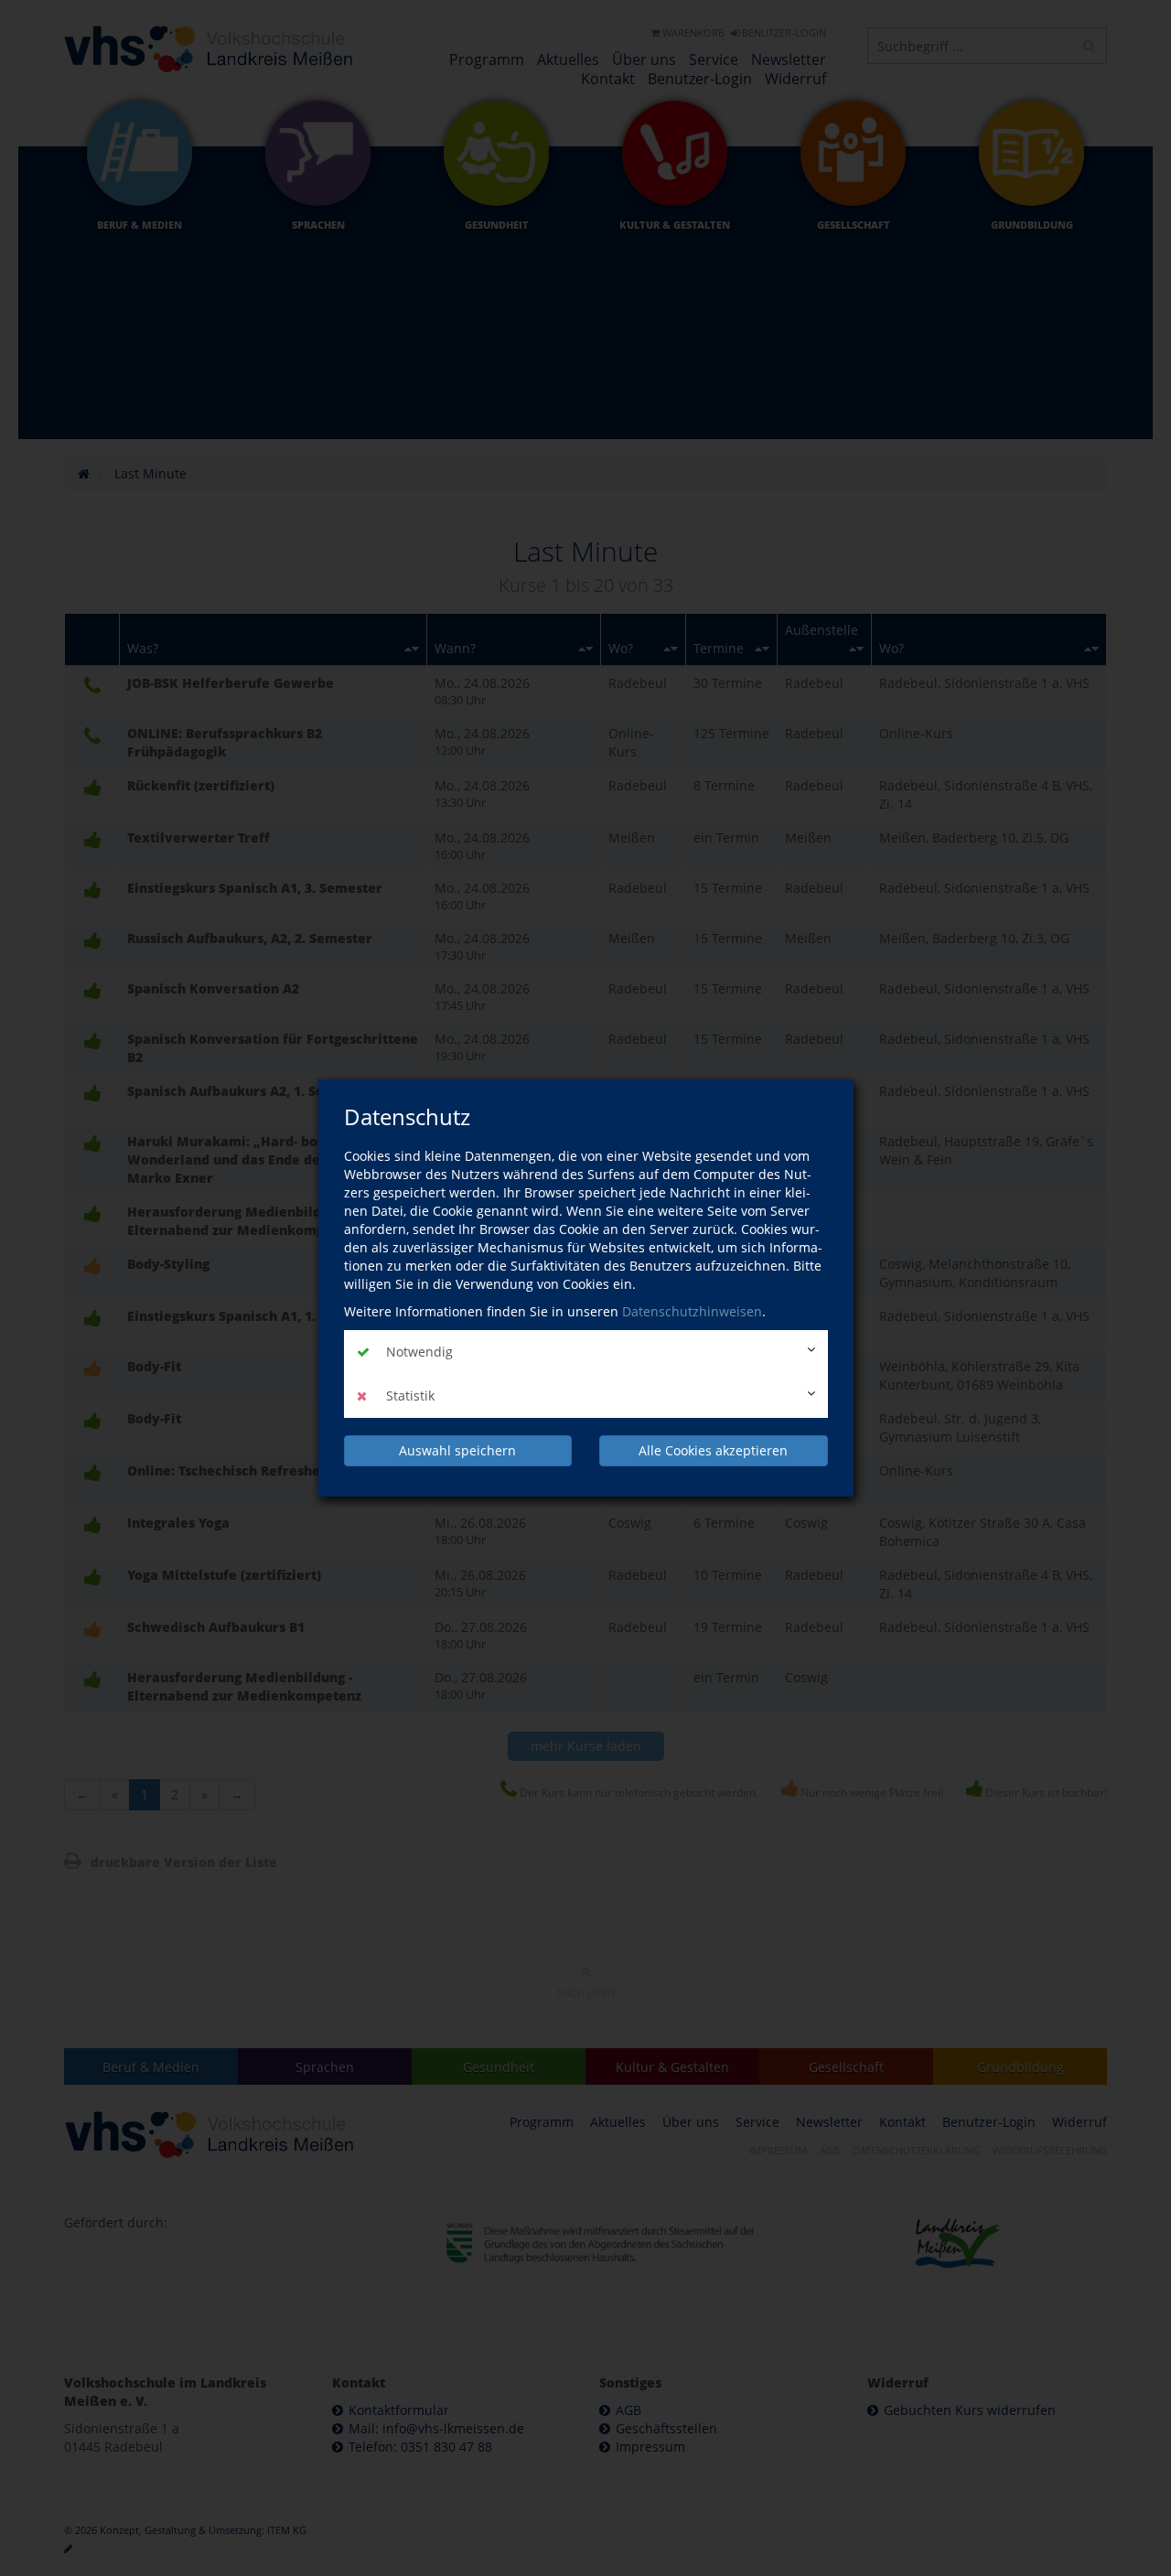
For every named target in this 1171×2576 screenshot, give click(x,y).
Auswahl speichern (457, 1450)
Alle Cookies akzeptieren (713, 1450)
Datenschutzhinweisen (692, 1311)
